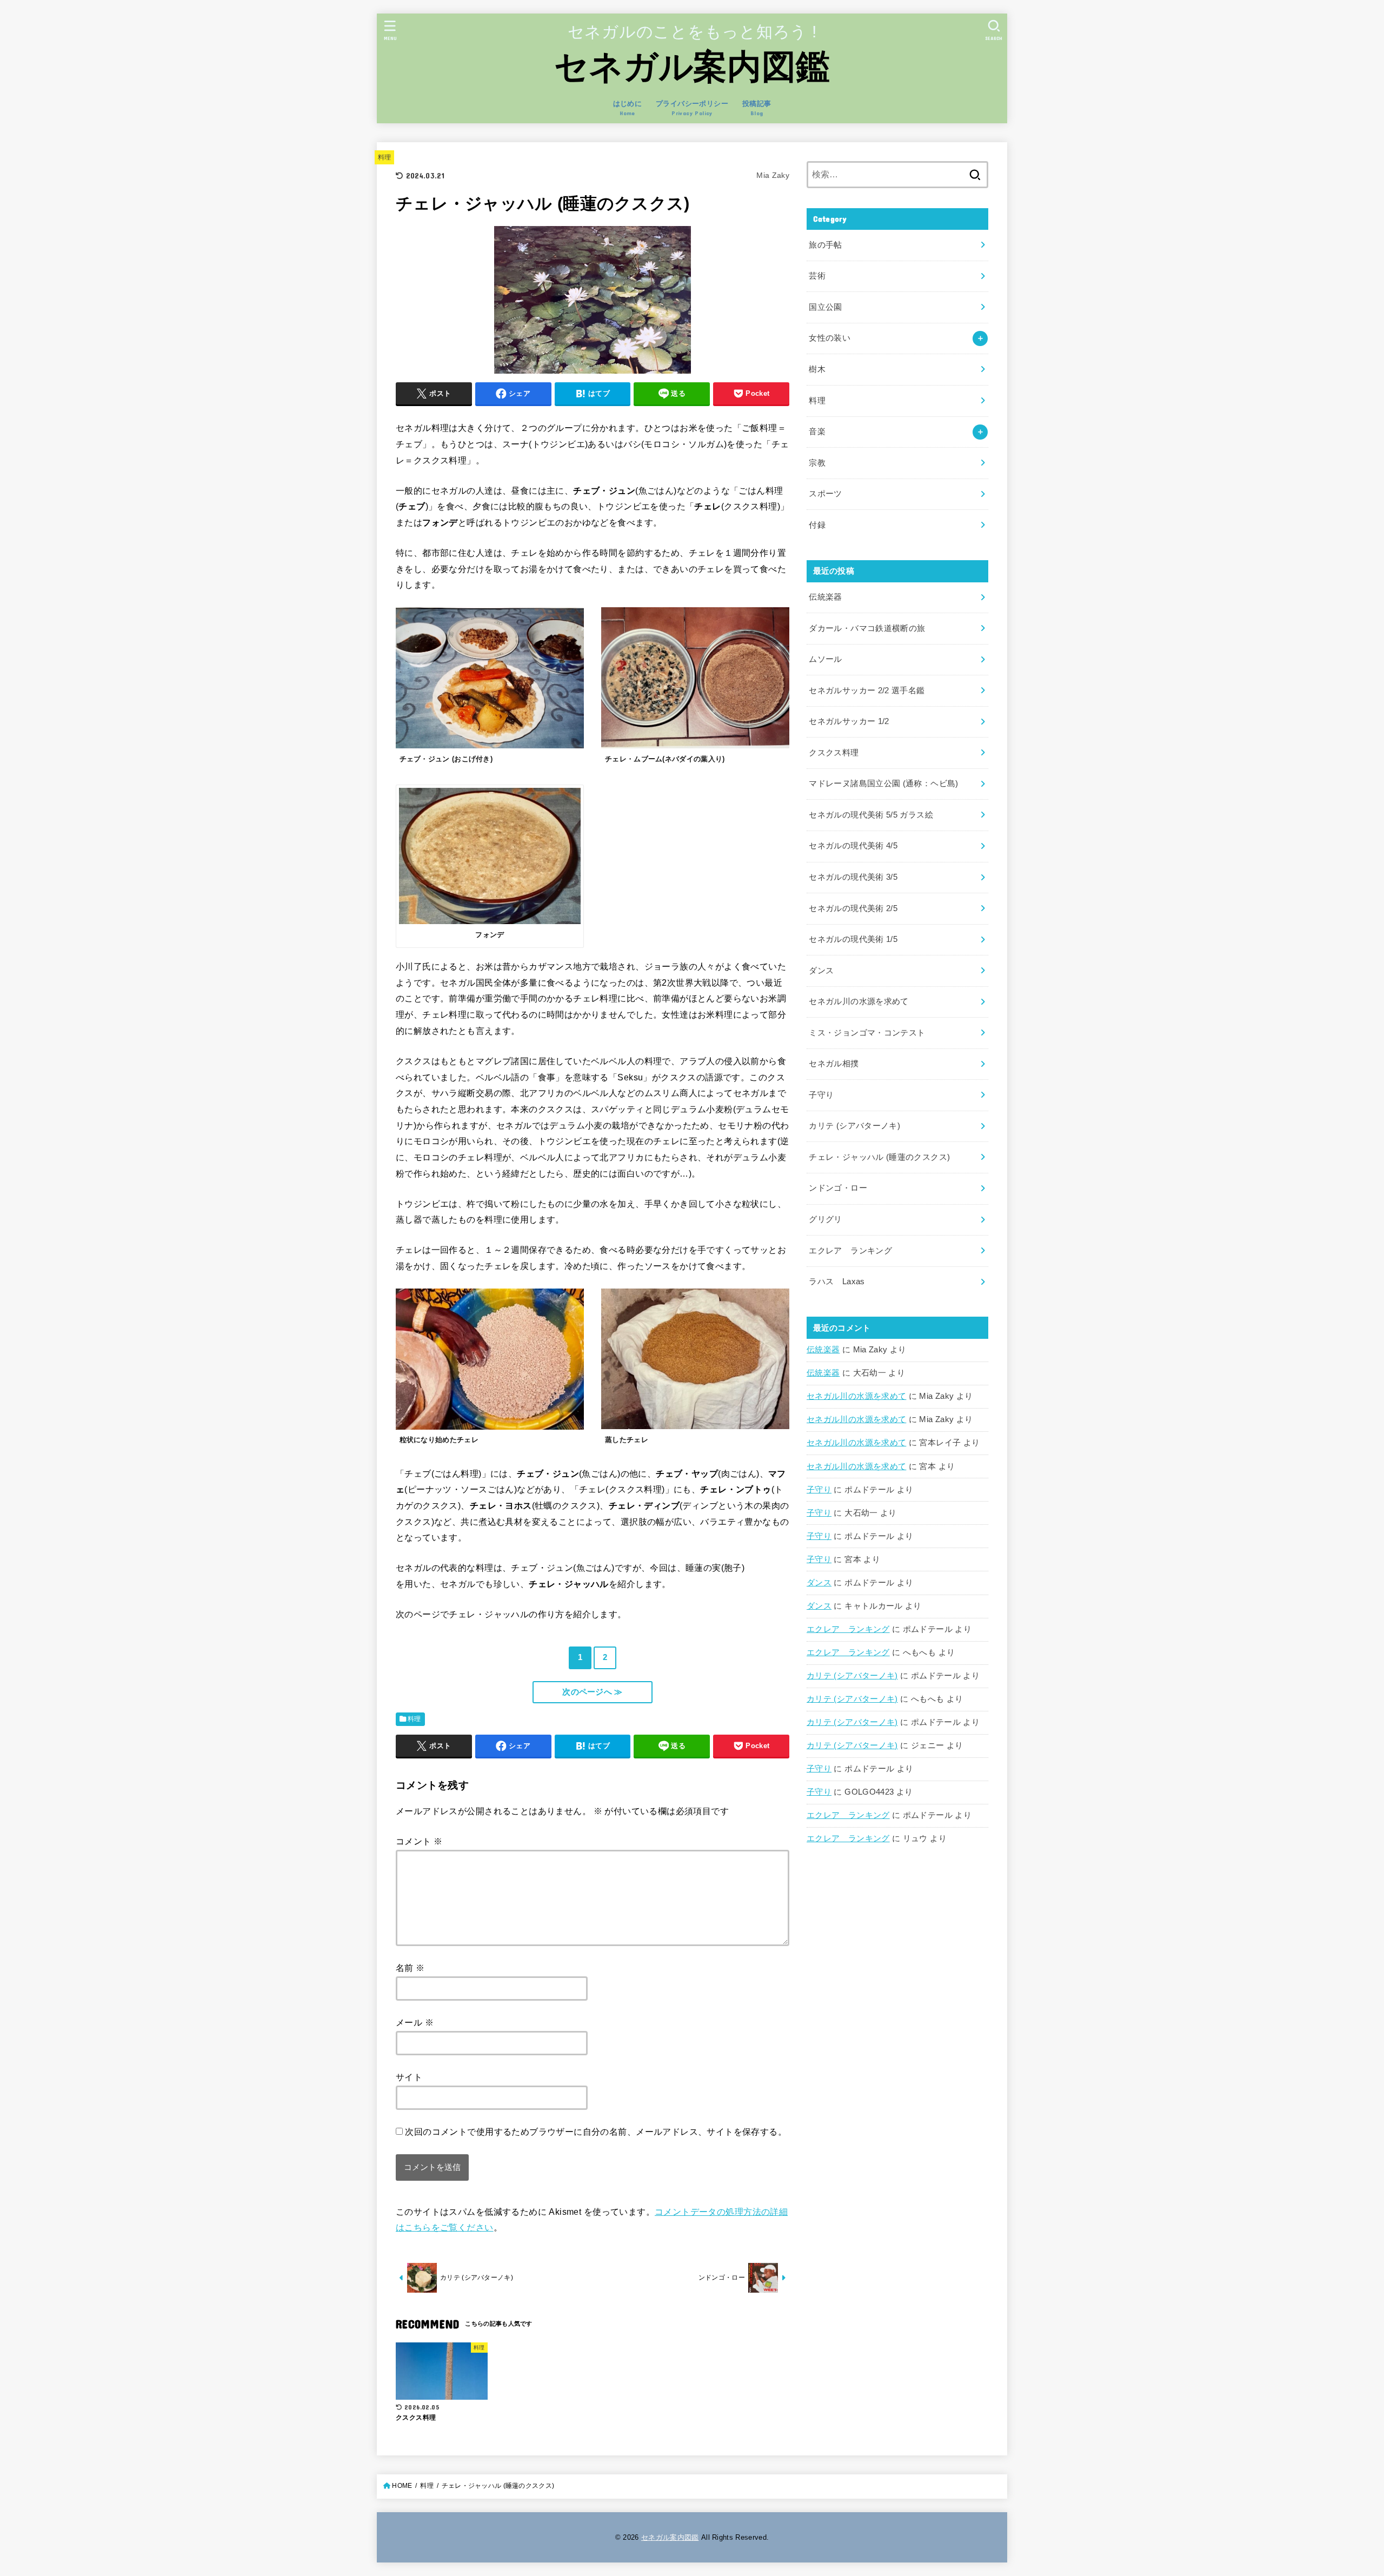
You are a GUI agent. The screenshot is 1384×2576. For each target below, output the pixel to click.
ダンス (819, 1583)
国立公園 (825, 307)
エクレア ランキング (848, 1629)
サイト (409, 2077)
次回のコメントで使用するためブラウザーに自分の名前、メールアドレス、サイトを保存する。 (596, 2132)
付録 (817, 525)
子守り (819, 1490)
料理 (385, 157)
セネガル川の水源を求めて (856, 1396)
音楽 (817, 431)
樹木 (817, 369)
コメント (419, 1841)
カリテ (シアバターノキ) (852, 1676)
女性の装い (830, 338)
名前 (410, 1968)
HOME (402, 2486)
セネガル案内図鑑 (692, 67)
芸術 (817, 276)
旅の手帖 (825, 245)
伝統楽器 (823, 1350)
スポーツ (825, 494)
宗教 (817, 463)
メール (415, 2022)
